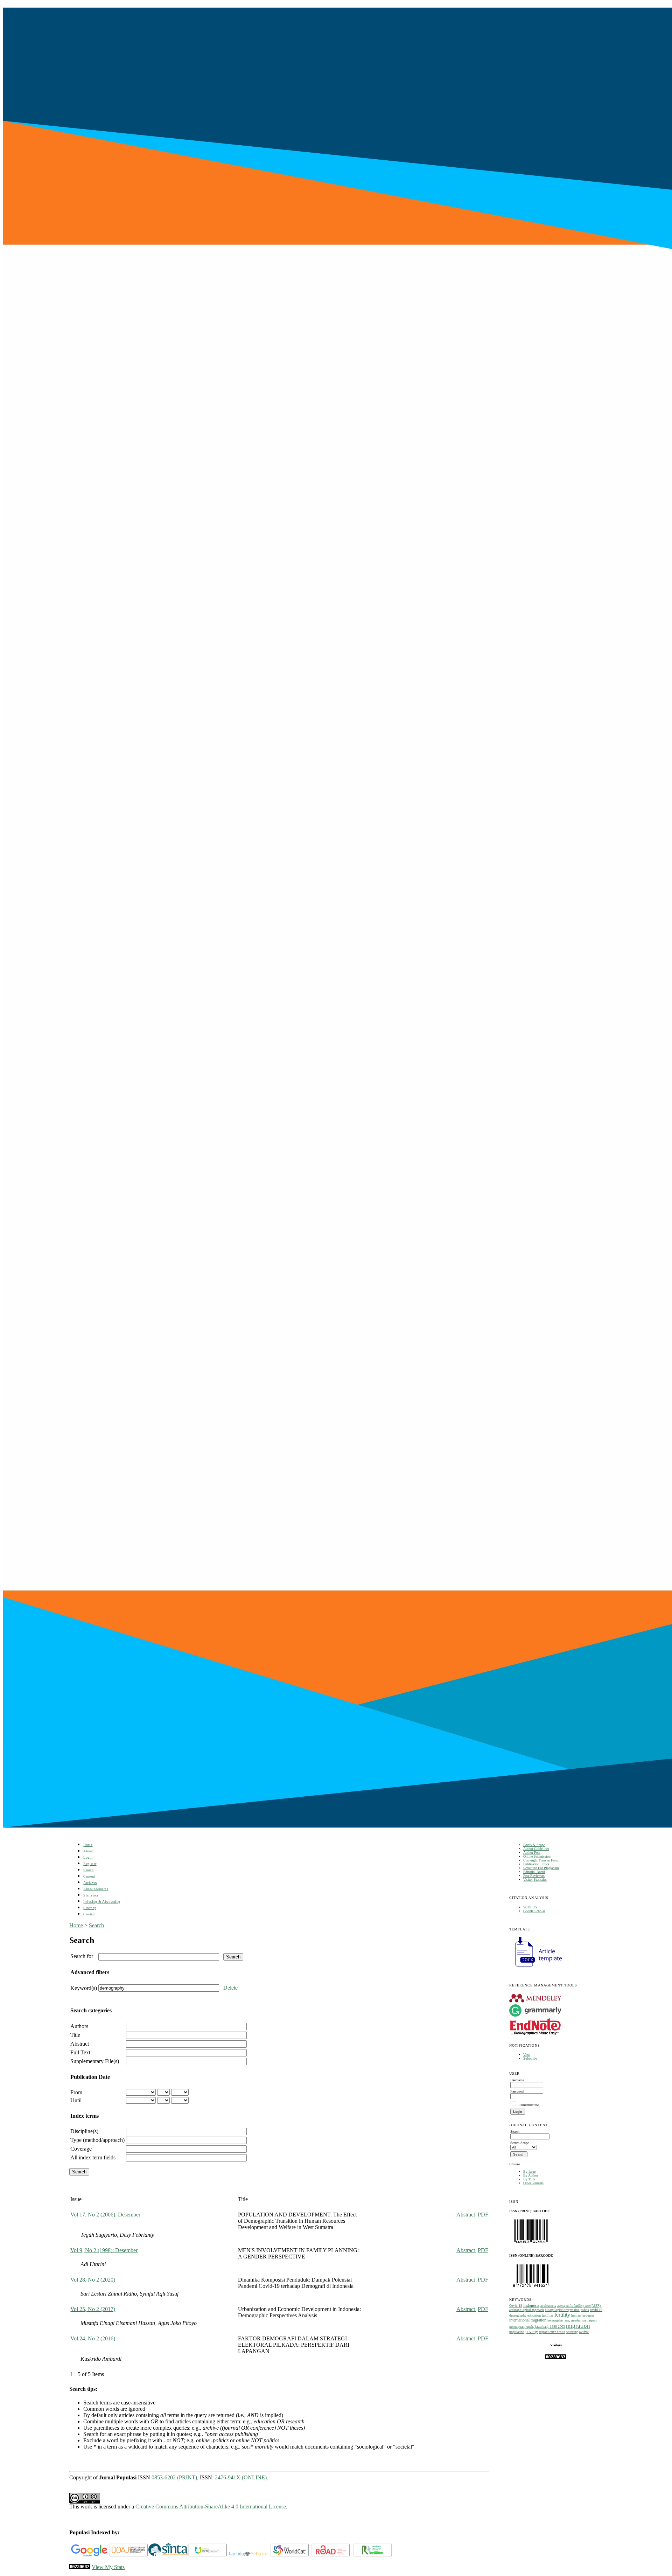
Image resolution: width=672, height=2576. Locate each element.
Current (89, 1876)
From (76, 2092)
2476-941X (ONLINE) (241, 2477)
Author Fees (532, 1853)
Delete (230, 1988)
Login (88, 1857)
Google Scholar (534, 1911)
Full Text (80, 2052)
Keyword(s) (84, 1988)
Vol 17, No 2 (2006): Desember (105, 2215)
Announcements (96, 1889)
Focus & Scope (534, 1845)
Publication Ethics (536, 1864)
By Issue (529, 2171)
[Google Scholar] (89, 2555)
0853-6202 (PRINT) (174, 2477)
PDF (483, 2215)
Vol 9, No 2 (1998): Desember (104, 2250)
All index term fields (93, 2157)
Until (76, 2100)
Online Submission (537, 1856)
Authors (79, 2026)
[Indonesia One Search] (208, 2555)
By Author (531, 2175)
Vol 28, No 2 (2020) (93, 2280)
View (527, 2055)
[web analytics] (80, 2567)
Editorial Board (534, 1872)
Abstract (80, 2044)
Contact (89, 1914)
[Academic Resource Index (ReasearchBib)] (373, 2555)
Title (75, 2035)
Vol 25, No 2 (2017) (93, 2309)
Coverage (81, 2149)
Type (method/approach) (97, 2140)
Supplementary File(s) (95, 2061)
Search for (82, 1956)
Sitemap (90, 1908)
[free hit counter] (556, 2358)
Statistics (91, 1895)
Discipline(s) (84, 2131)
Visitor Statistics (535, 1879)
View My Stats (108, 2567)
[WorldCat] (290, 2555)
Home (88, 1845)
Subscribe (530, 2058)
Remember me (528, 2105)
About (88, 1851)
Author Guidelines (536, 1849)
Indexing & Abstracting (102, 1902)
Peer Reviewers (534, 1876)
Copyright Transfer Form (541, 1860)
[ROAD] (331, 2555)
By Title (529, 2179)
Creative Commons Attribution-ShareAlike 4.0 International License (211, 2507)
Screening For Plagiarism (541, 1868)
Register (90, 1864)
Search (88, 1870)
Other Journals (533, 2183)
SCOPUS (530, 1907)
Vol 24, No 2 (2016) (93, 2338)
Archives (90, 1883)
